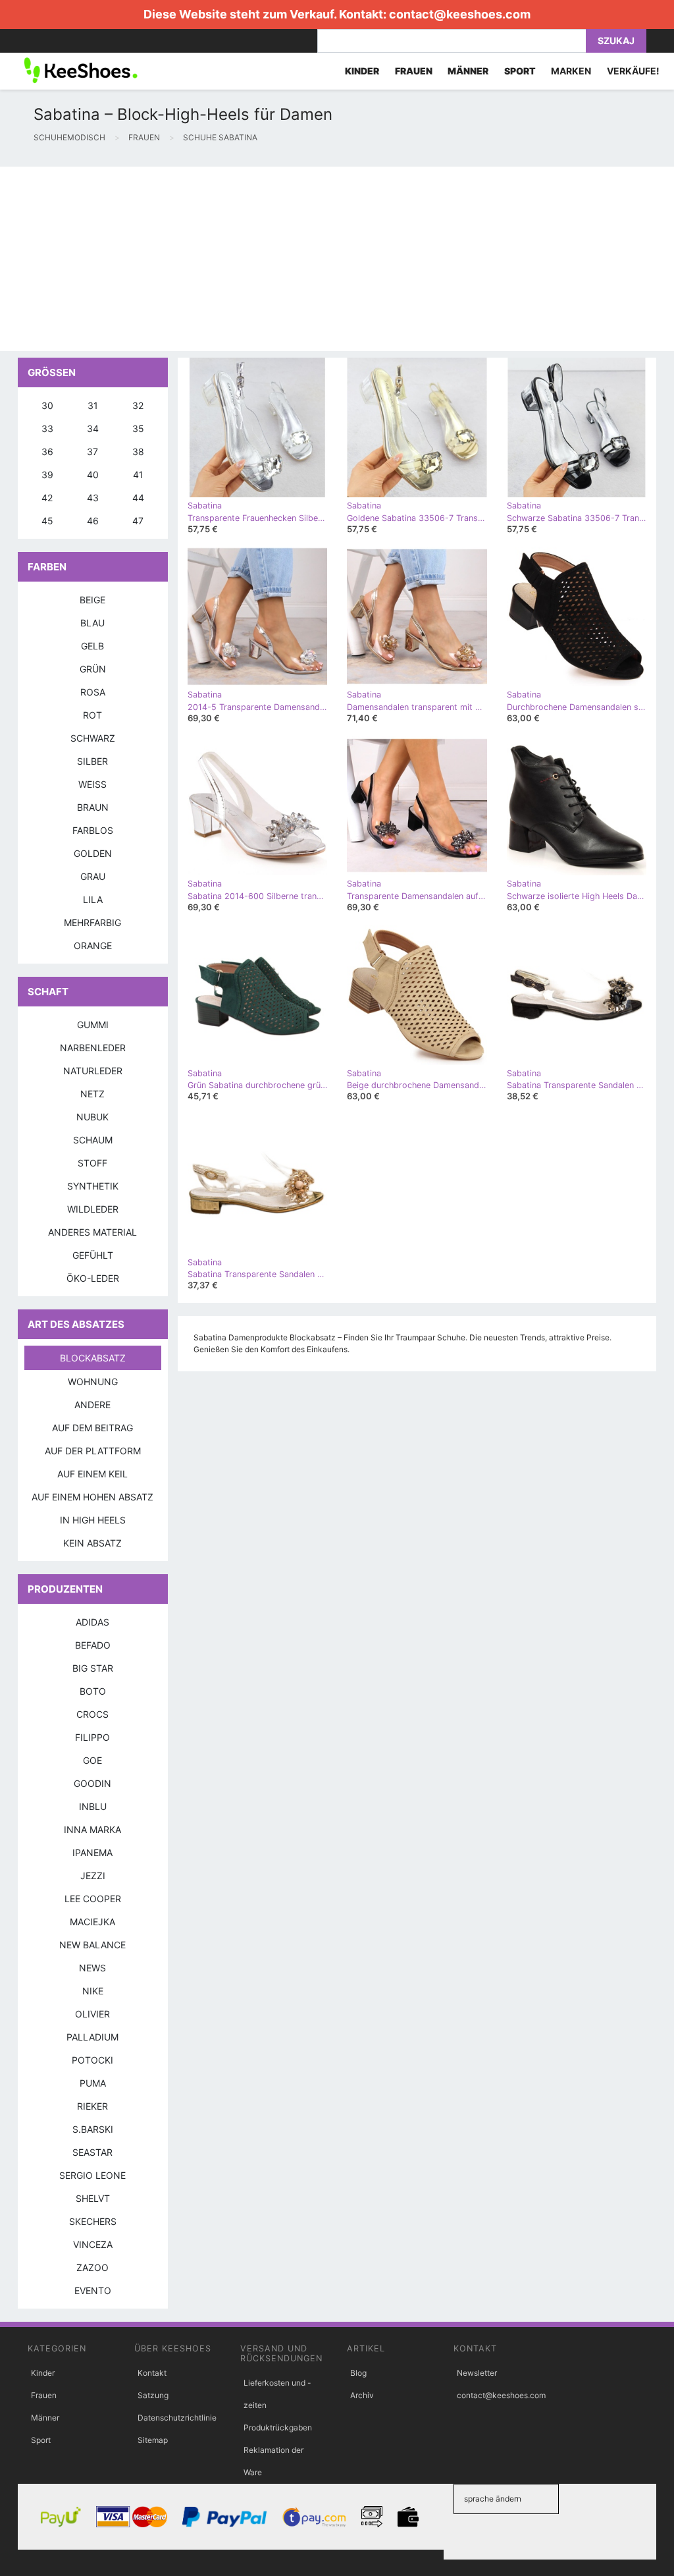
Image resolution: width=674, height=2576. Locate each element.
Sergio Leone (92, 2175)
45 (47, 521)
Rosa (93, 692)
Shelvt (93, 2198)
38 (138, 452)
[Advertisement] (337, 259)
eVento (93, 2290)
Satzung (153, 2395)
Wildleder (93, 1209)
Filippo (92, 1737)
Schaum (93, 1140)
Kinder (43, 2373)
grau (93, 876)
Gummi (93, 1025)
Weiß (92, 784)
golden (93, 853)
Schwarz (93, 738)
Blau (92, 623)
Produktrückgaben (278, 2427)
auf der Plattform (93, 1451)
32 (138, 405)
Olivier (92, 2014)
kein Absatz (92, 1543)
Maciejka (92, 1922)
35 (138, 428)
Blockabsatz (93, 1358)
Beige (92, 600)
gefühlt (93, 1255)
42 (47, 498)
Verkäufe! (633, 71)
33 (47, 428)
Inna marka (92, 1829)
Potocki (92, 2060)
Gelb (92, 646)
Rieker (92, 2106)
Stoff (92, 1163)
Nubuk (92, 1117)
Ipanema (92, 1852)
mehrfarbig (92, 922)
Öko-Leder (93, 1278)
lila (93, 899)
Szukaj (616, 41)
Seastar (92, 2152)
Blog (358, 2373)
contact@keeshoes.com (460, 14)
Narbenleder (93, 1048)
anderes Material (92, 1232)
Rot (92, 715)
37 (92, 452)
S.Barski (93, 2129)
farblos (93, 830)
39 (47, 475)
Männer (45, 2418)
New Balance (92, 1945)
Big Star (93, 1668)
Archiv (362, 2395)
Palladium (92, 2037)
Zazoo (92, 2267)
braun (93, 807)
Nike (93, 1991)
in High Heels (93, 1520)
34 (93, 428)
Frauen (44, 2395)
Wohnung (93, 1382)
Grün (93, 669)
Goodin (92, 1783)
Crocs (92, 1714)
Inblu (93, 1806)
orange (93, 945)
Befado (93, 1645)
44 (138, 498)
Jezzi (93, 1876)
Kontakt (152, 2373)
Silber (92, 761)
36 (47, 452)
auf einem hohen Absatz (92, 1497)
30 (47, 405)
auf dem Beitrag (92, 1428)
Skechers (93, 2221)
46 (93, 521)
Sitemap (153, 2440)
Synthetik (93, 1186)
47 (138, 521)
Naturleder (93, 1071)
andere (92, 1405)
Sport (41, 2440)
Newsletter (477, 2373)
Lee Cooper (93, 1899)
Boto (93, 1691)
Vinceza (93, 2244)
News (92, 1968)
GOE (92, 1760)
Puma (93, 2083)
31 (93, 405)
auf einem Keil (92, 1474)
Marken (571, 71)
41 (138, 475)
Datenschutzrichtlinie (177, 2418)
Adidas (92, 1622)
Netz (92, 1094)
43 (93, 498)
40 (93, 475)
